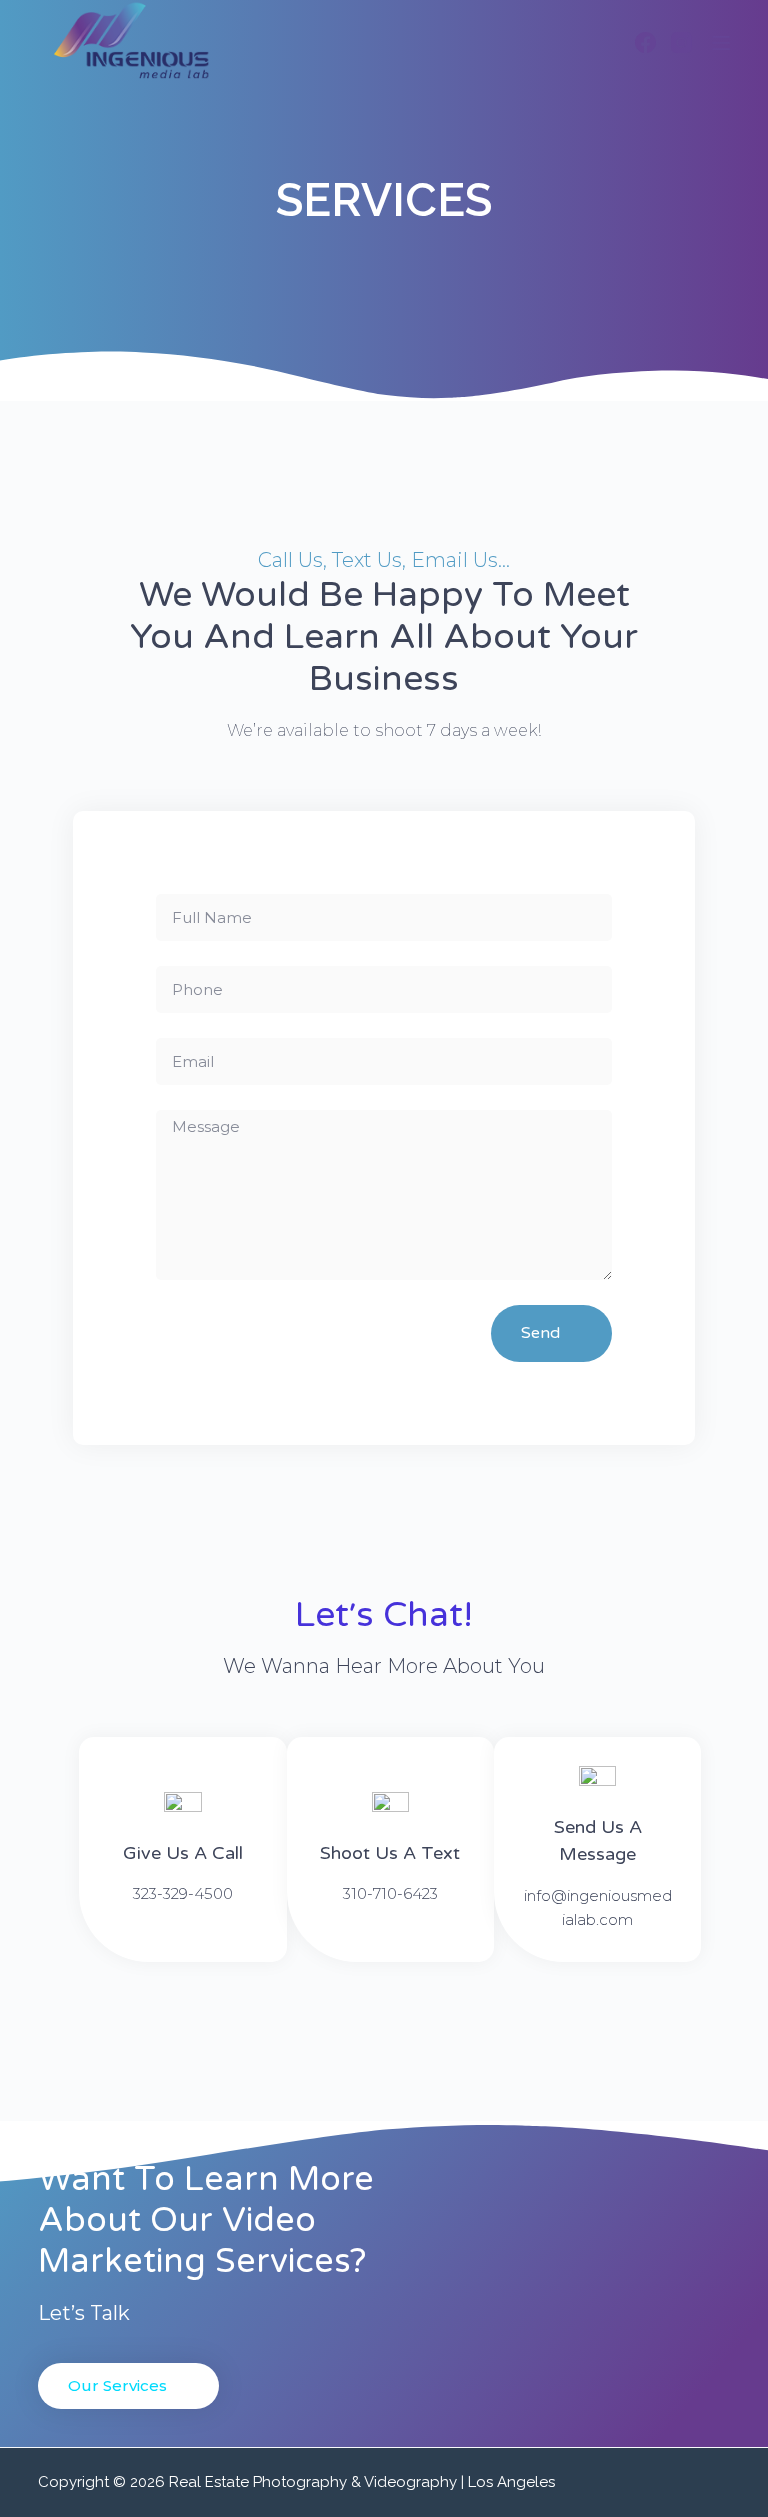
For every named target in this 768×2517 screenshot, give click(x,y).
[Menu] (721, 43)
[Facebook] (645, 42)
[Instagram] (681, 42)
